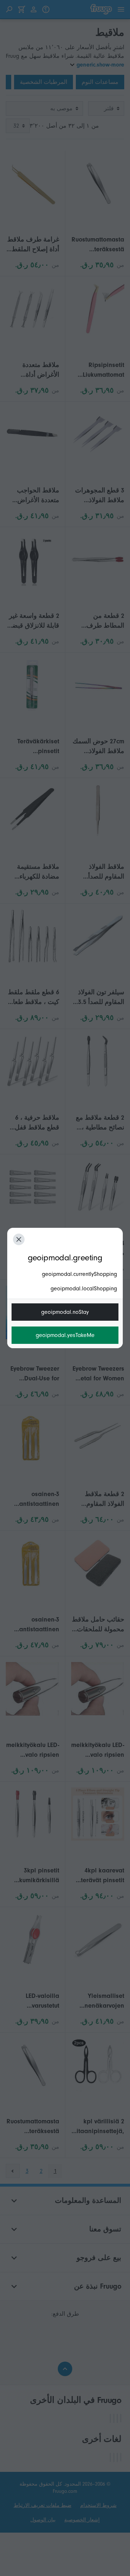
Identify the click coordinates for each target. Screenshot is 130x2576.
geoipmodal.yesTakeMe (65, 1335)
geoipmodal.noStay (65, 1312)
